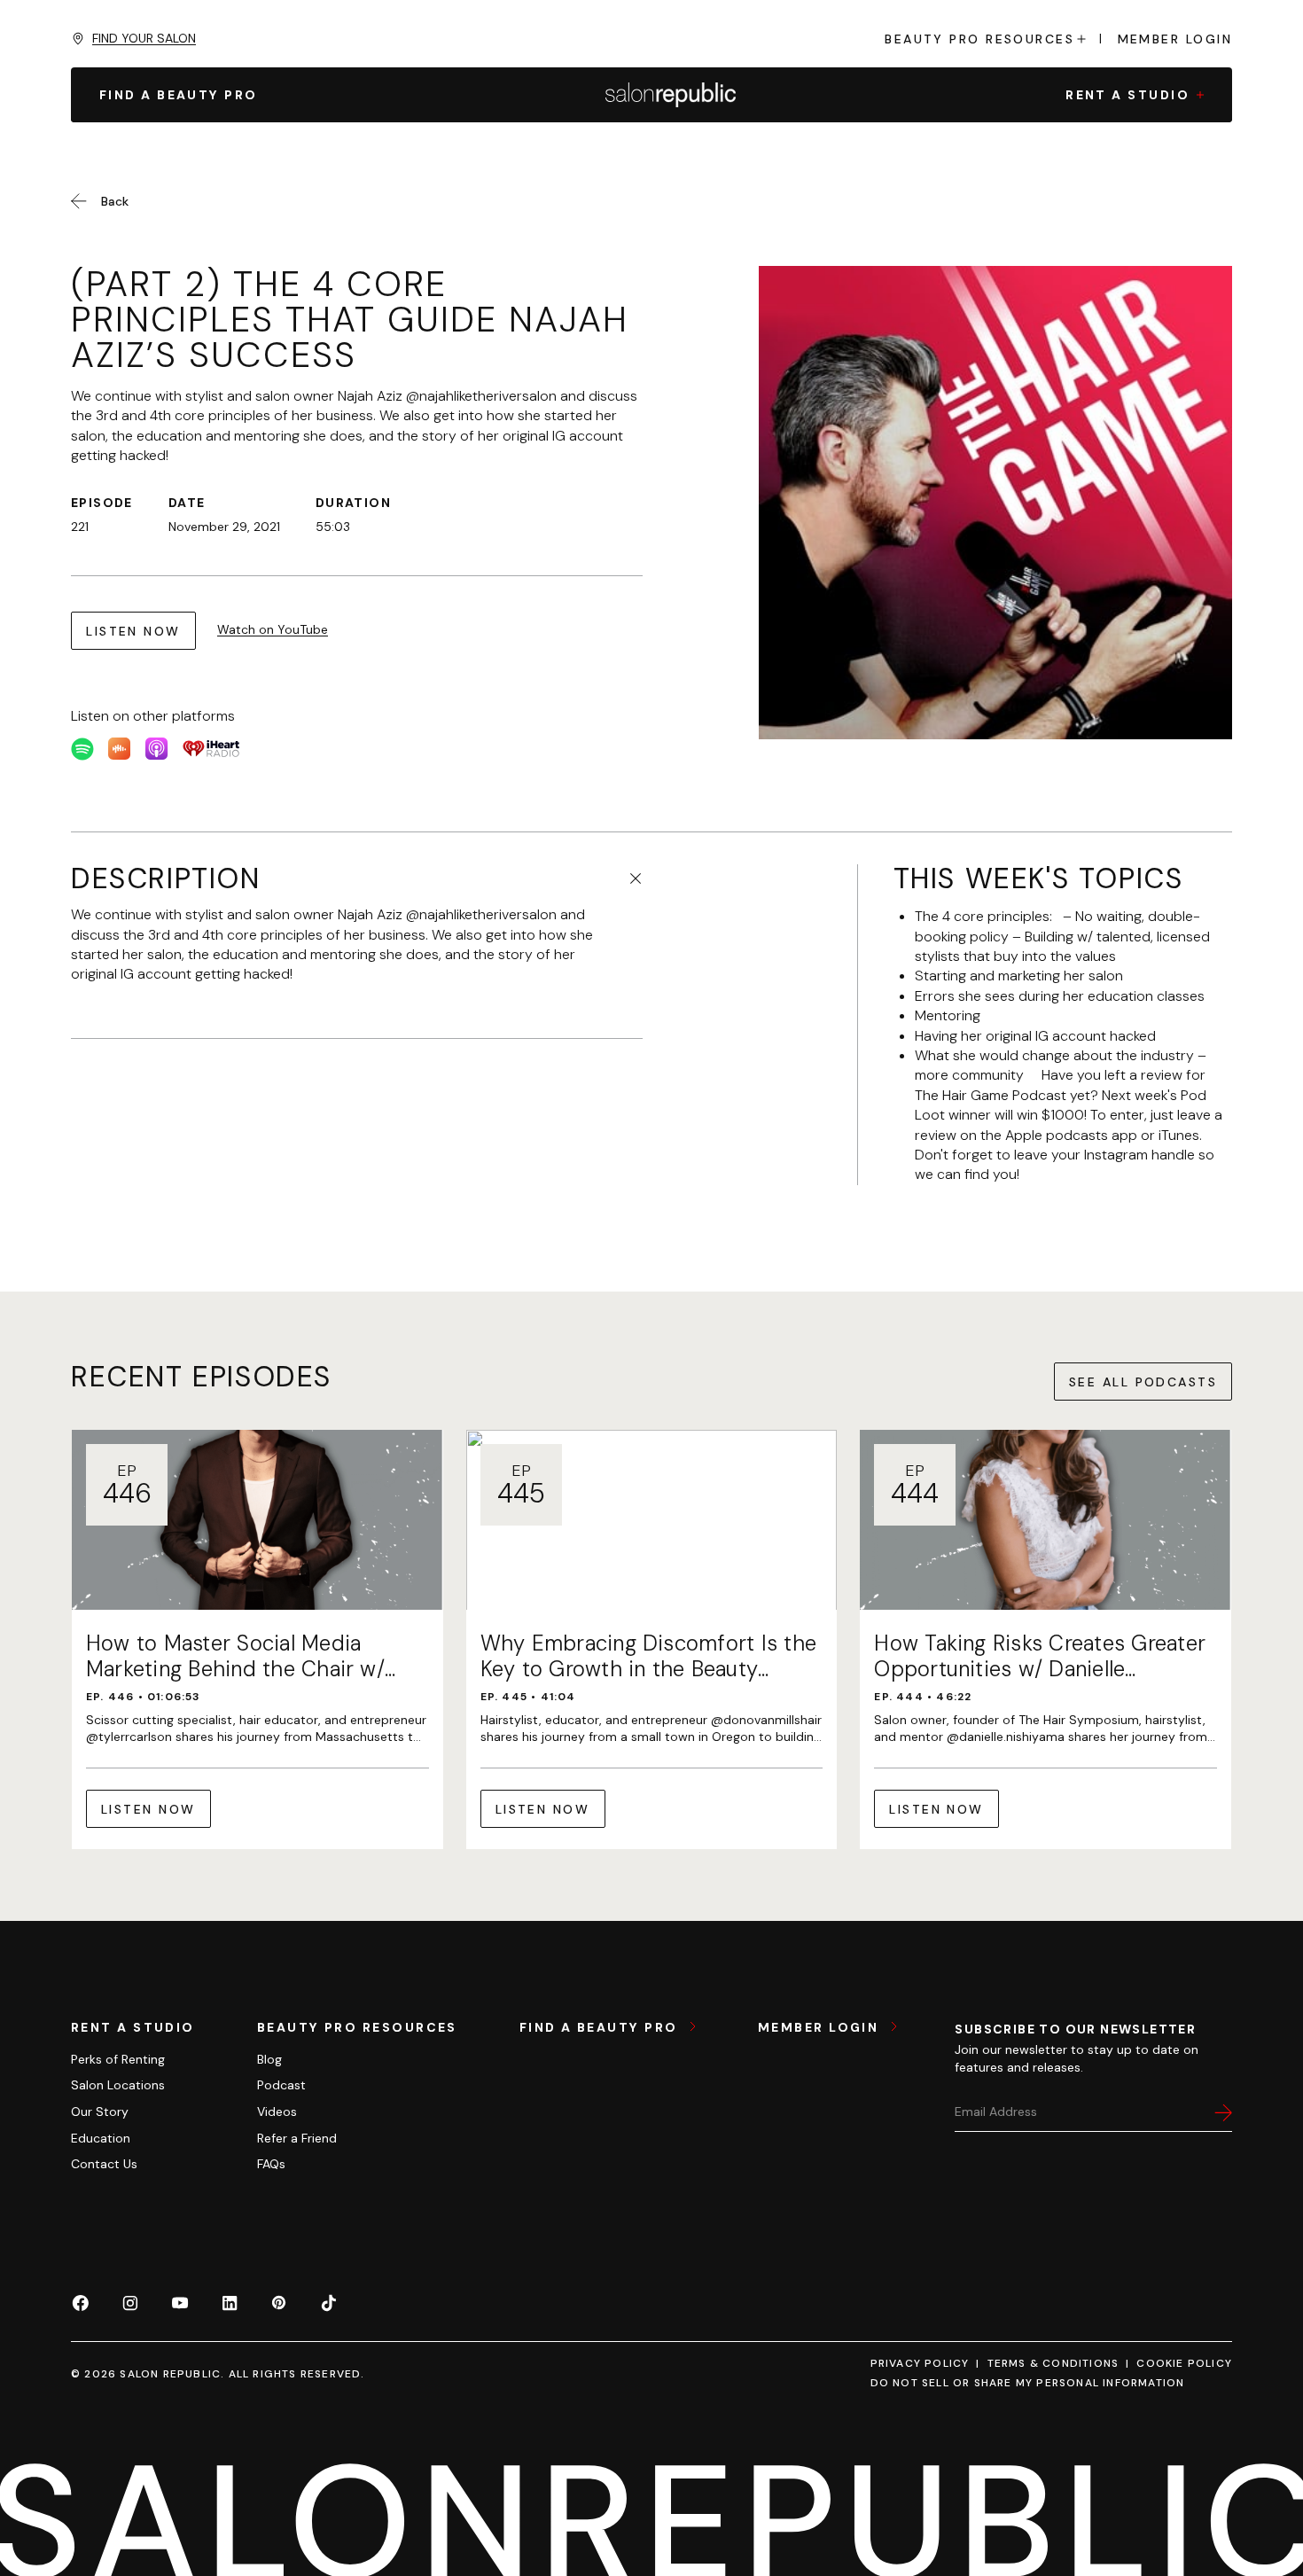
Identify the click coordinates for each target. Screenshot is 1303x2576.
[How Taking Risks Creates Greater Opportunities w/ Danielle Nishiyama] (1046, 1639)
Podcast (281, 2085)
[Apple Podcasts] (157, 749)
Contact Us (104, 2164)
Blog (269, 2059)
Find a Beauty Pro (601, 2027)
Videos (277, 2112)
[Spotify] (82, 749)
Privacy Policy (920, 2363)
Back (115, 201)
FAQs (271, 2164)
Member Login (1175, 39)
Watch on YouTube (273, 629)
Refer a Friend (297, 2138)
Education (101, 2138)
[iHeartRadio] (211, 749)
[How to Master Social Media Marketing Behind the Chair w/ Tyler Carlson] (257, 1639)
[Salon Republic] (671, 95)
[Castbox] (120, 749)
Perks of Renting (118, 2059)
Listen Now (133, 631)
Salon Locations (118, 2085)
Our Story (100, 2112)
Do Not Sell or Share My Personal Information (1028, 2383)
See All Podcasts (1143, 1382)
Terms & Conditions (1053, 2363)
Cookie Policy (1184, 2363)
